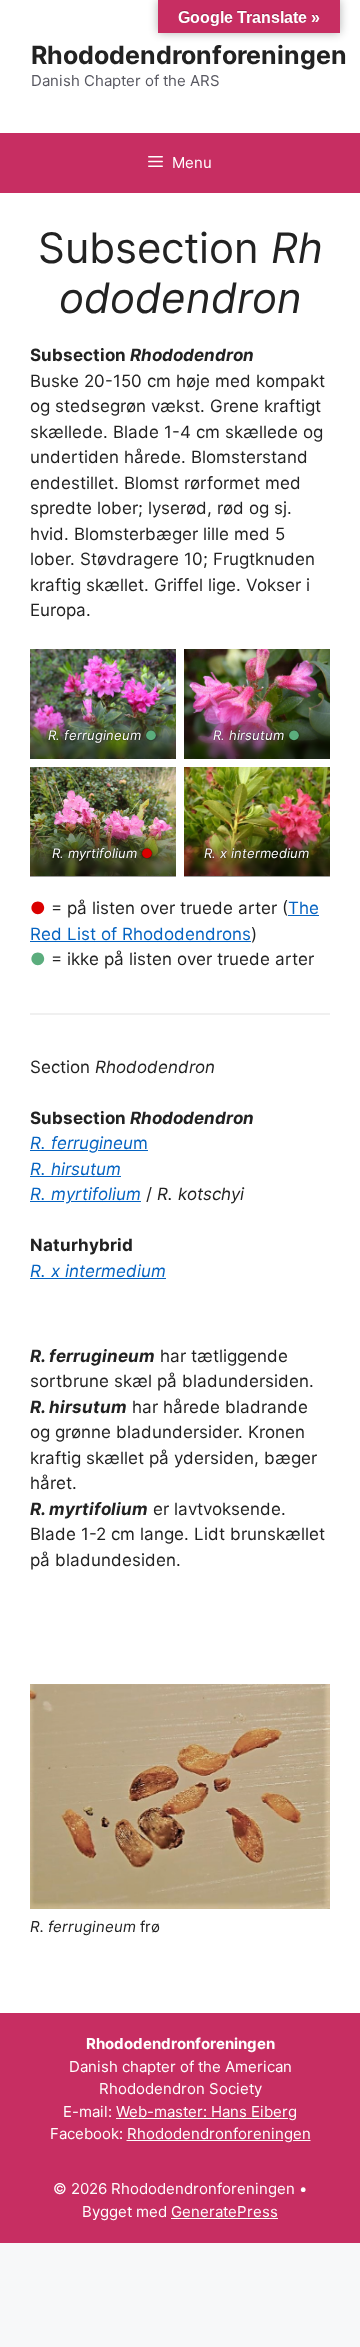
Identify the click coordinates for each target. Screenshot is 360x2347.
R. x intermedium (98, 1271)
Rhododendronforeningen (189, 55)
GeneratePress (224, 2211)
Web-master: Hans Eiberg (206, 2111)
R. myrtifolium (85, 1194)
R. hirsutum (75, 1169)
